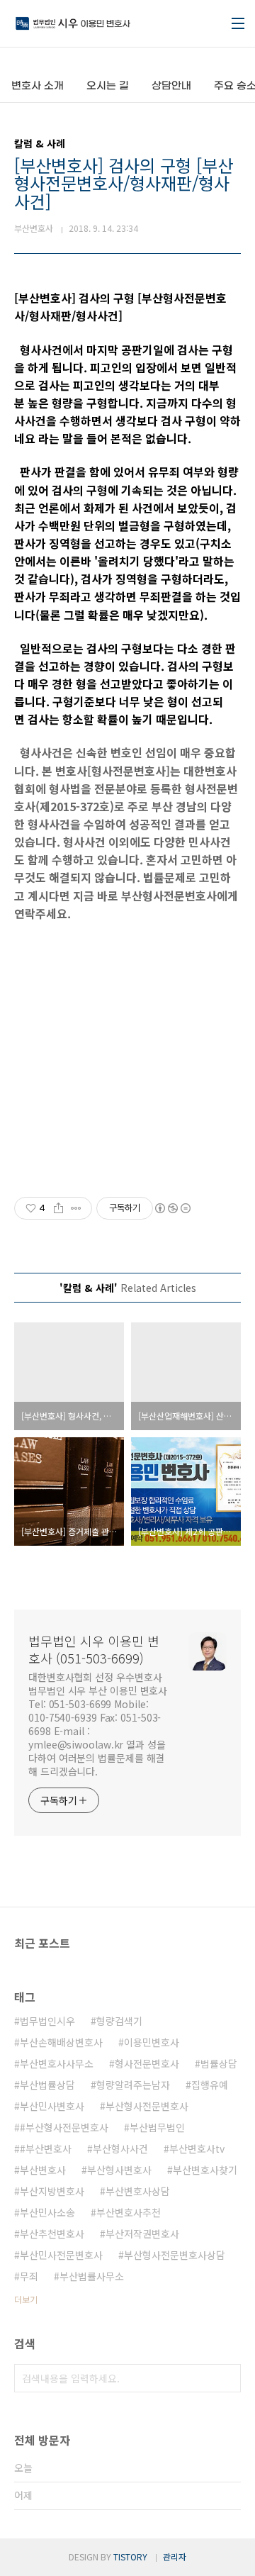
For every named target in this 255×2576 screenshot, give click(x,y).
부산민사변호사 (52, 2106)
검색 (227, 2378)
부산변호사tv (197, 2148)
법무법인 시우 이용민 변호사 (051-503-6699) (94, 1649)
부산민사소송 (47, 2212)
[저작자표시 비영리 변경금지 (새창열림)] (172, 1208)
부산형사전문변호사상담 (175, 2255)
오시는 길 (108, 86)
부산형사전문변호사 (147, 2106)
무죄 (29, 2276)
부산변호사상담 (138, 2191)
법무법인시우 (47, 2021)
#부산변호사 (46, 2148)
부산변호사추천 (129, 2212)
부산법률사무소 (92, 2276)
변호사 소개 (38, 86)
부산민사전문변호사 (61, 2255)
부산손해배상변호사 (61, 2042)
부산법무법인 (157, 2127)
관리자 (175, 2557)
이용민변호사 (152, 2042)
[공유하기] (58, 1208)
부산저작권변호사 (142, 2234)
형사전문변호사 (147, 2063)
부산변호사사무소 (57, 2063)
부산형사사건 (120, 2148)
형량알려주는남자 (133, 2085)
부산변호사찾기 (205, 2170)
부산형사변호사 (119, 2170)
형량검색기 (119, 2021)
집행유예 (210, 2085)
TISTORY (130, 2557)
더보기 (26, 2299)
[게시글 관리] (76, 1208)
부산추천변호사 (52, 2234)
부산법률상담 (47, 2085)
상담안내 (171, 86)
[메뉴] (238, 23)
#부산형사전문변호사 (64, 2127)
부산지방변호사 (52, 2191)
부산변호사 (43, 2170)
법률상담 (219, 2063)
